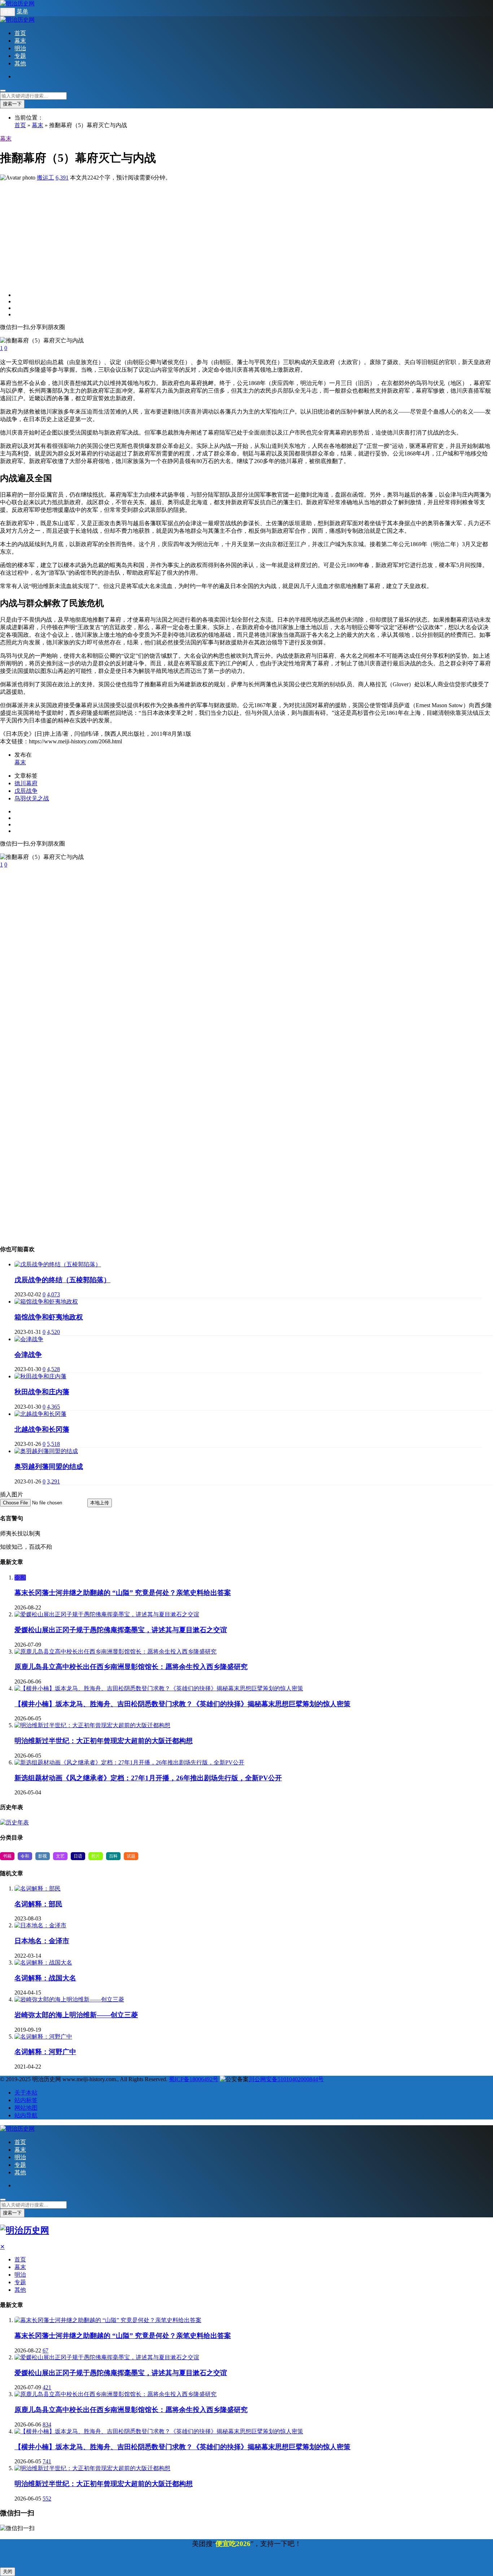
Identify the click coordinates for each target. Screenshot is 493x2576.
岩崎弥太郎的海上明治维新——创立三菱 (76, 2015)
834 (47, 2424)
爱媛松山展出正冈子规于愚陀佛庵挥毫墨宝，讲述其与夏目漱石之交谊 (121, 1630)
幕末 (20, 41)
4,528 (53, 1369)
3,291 (53, 1481)
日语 (78, 1856)
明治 (20, 48)
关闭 (8, 2571)
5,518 (53, 1444)
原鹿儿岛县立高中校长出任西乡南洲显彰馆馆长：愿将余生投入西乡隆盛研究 (131, 1667)
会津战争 (28, 1355)
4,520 (53, 1332)
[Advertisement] (217, 232)
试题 (131, 1856)
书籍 (7, 1856)
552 (47, 2499)
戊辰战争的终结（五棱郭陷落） (62, 1280)
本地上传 (100, 1503)
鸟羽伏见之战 (32, 798)
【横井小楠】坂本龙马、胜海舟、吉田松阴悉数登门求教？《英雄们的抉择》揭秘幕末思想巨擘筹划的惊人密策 (182, 1704)
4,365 (53, 1407)
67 (45, 2350)
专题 (20, 56)
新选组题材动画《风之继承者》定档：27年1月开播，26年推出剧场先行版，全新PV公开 (148, 1778)
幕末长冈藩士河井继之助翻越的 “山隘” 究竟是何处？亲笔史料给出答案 (123, 1593)
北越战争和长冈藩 (42, 1429)
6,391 (62, 178)
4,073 (53, 1294)
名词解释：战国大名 (45, 1978)
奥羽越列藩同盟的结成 (49, 1467)
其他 (20, 63)
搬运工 (45, 178)
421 (47, 2387)
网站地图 (26, 2108)
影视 (43, 1856)
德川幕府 (26, 783)
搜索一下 (12, 104)
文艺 (60, 1856)
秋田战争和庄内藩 (42, 1392)
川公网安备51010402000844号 (286, 2079)
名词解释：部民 (38, 1904)
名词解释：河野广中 (45, 2052)
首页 (20, 33)
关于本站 (26, 2093)
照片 (96, 1856)
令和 (20, 1577)
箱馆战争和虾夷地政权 (49, 1317)
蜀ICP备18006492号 (194, 2079)
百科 (113, 1856)
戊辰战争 (26, 791)
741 (47, 2461)
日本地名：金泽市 (42, 1941)
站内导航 (26, 2115)
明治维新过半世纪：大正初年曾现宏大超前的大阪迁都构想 (104, 1741)
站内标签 (26, 2100)
